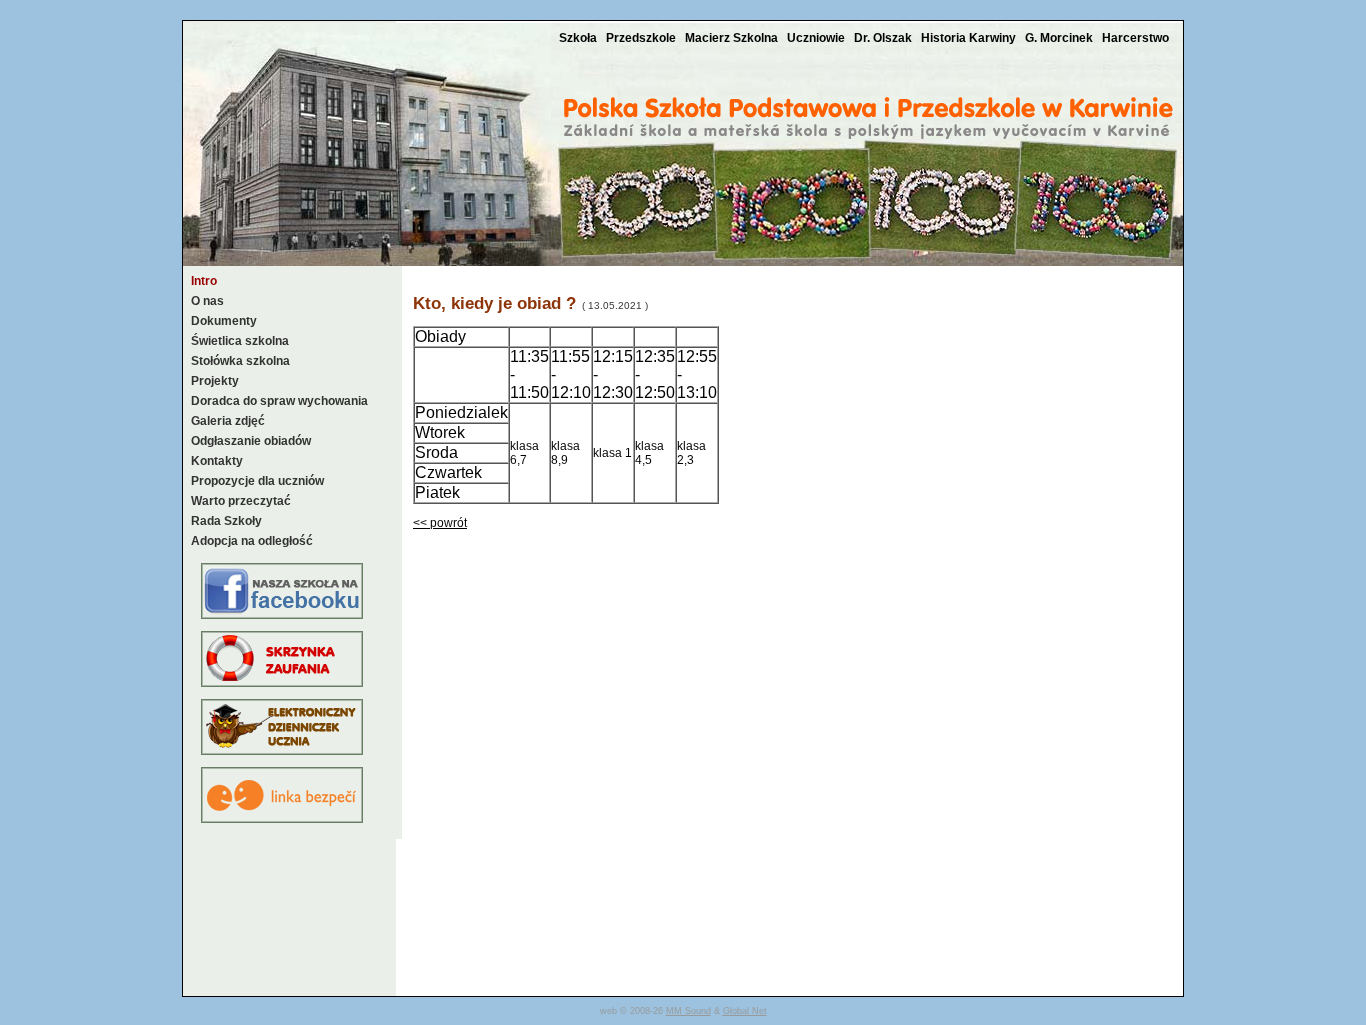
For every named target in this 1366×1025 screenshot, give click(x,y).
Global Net (745, 1011)
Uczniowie (817, 38)
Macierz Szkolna (733, 38)
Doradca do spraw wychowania (279, 401)
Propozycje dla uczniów (257, 481)
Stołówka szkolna (240, 361)
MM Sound (688, 1011)
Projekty (215, 381)
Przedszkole (642, 38)
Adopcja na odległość (252, 541)
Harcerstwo (1135, 38)
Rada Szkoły (226, 521)
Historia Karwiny (970, 38)
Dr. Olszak (884, 38)
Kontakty (217, 461)
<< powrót (440, 523)
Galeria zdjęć (228, 421)
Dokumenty (224, 321)
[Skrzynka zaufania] (282, 683)
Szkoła (579, 38)
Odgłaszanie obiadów (251, 441)
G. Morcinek (1060, 38)
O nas (207, 301)
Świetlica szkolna (240, 341)
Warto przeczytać (241, 501)
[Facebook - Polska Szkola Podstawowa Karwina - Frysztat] (282, 615)
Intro (204, 281)
